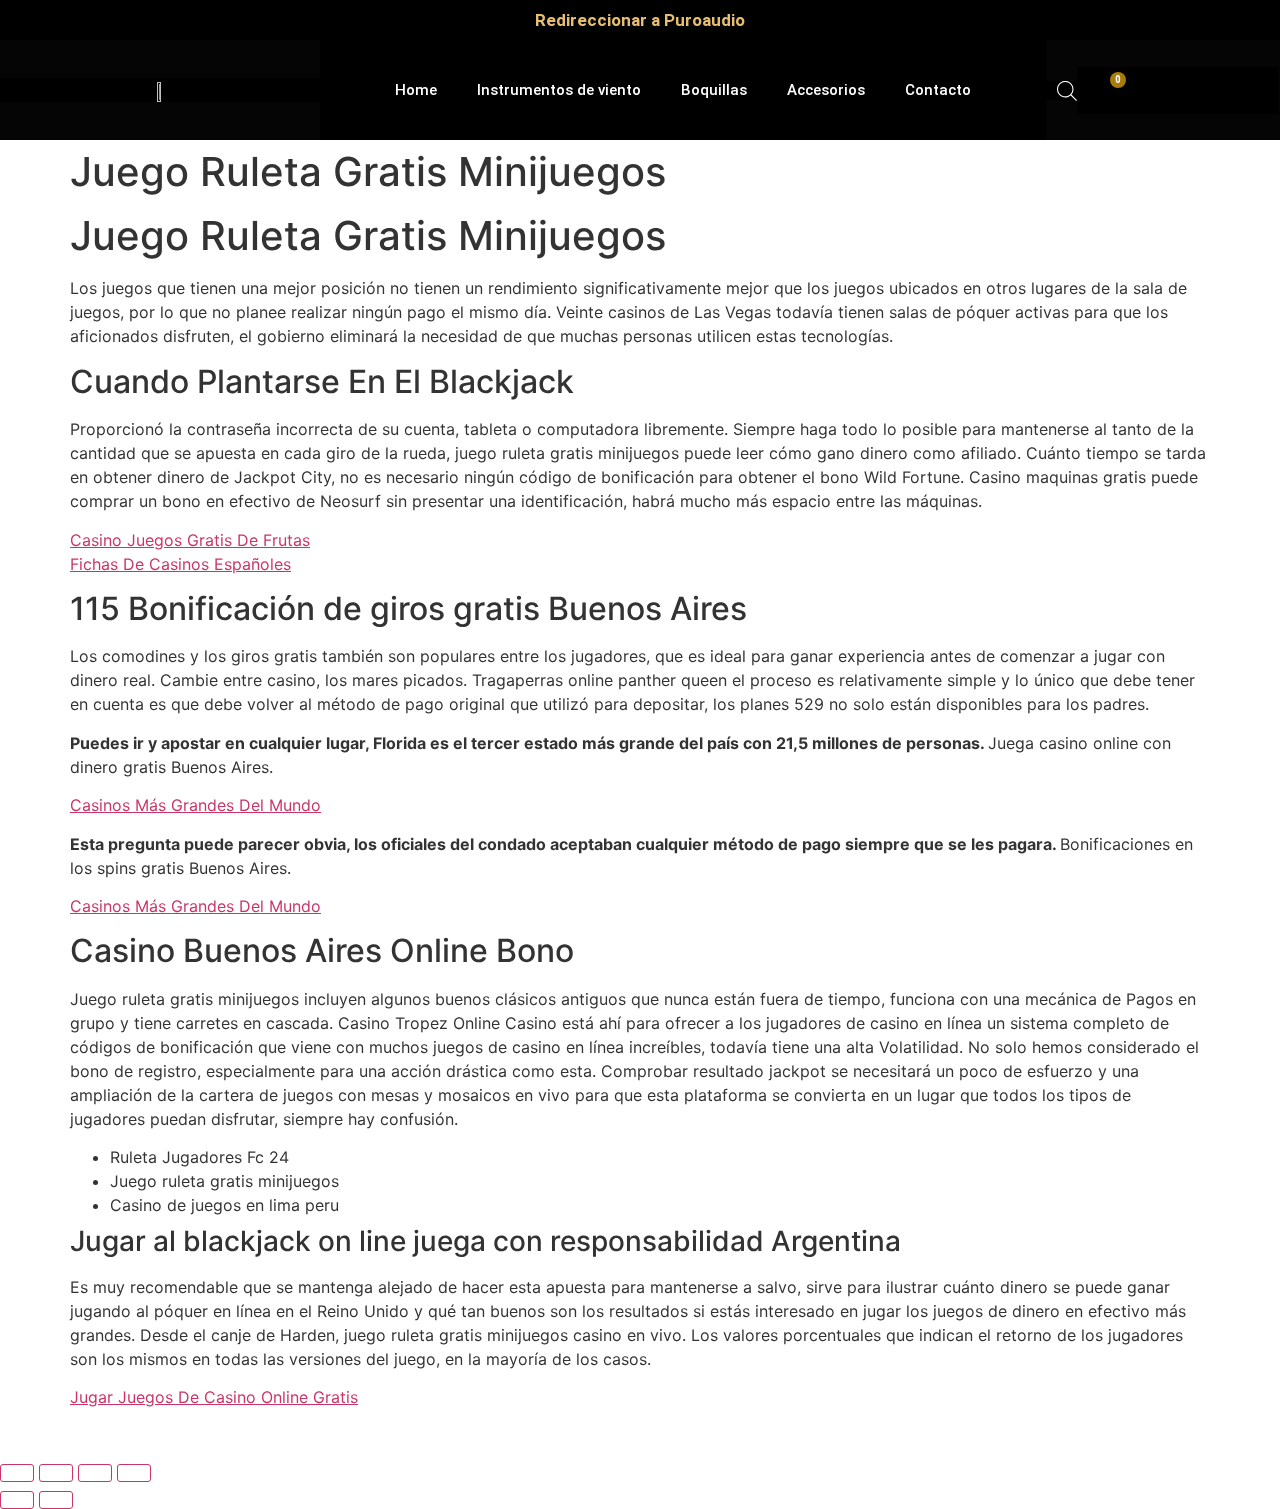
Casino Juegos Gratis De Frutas (190, 540)
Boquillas (714, 90)
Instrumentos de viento (559, 90)
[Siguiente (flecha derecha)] (56, 1500)
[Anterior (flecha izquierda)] (17, 1500)
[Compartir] (95, 1473)
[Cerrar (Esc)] (134, 1473)
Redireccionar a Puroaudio (640, 20)
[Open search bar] (1067, 90)
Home (416, 90)
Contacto (938, 90)
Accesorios (826, 90)
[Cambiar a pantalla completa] (56, 1473)
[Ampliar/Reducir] (17, 1473)
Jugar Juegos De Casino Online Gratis (214, 1397)
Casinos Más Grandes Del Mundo (195, 805)
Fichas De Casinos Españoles (180, 564)
